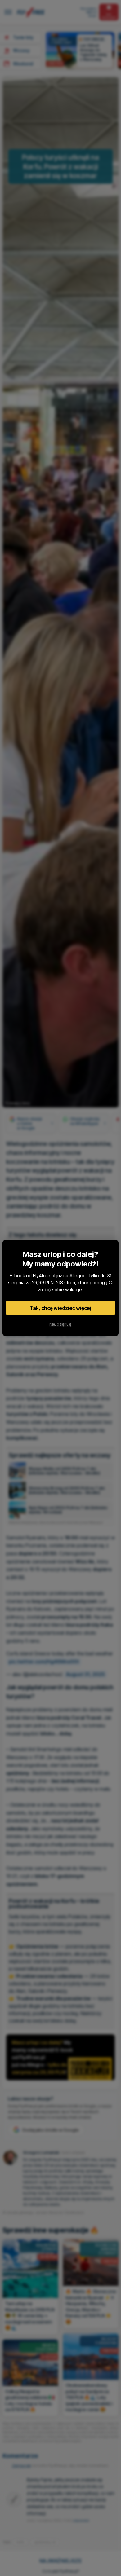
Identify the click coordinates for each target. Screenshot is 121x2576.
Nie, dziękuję (60, 1324)
